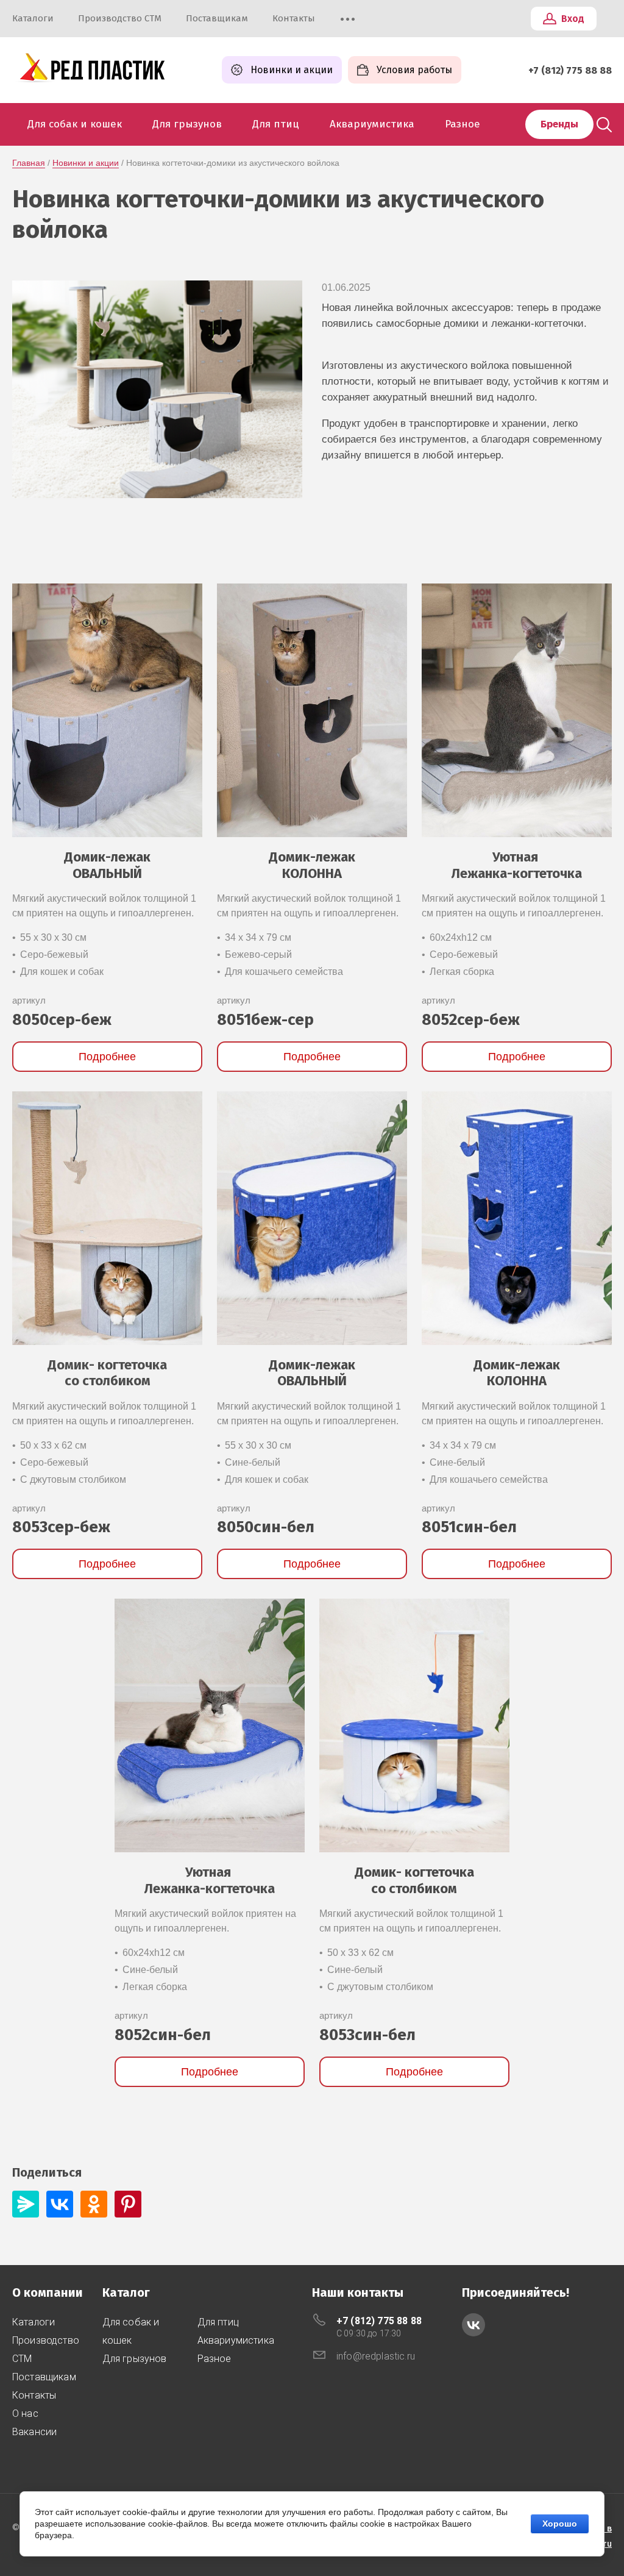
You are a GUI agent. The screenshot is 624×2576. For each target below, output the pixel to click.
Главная (29, 163)
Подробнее (107, 1057)
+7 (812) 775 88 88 (570, 70)
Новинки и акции (86, 163)
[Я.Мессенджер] (26, 2204)
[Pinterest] (128, 2204)
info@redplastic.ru (376, 2356)
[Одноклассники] (94, 2204)
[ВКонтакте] (60, 2204)
